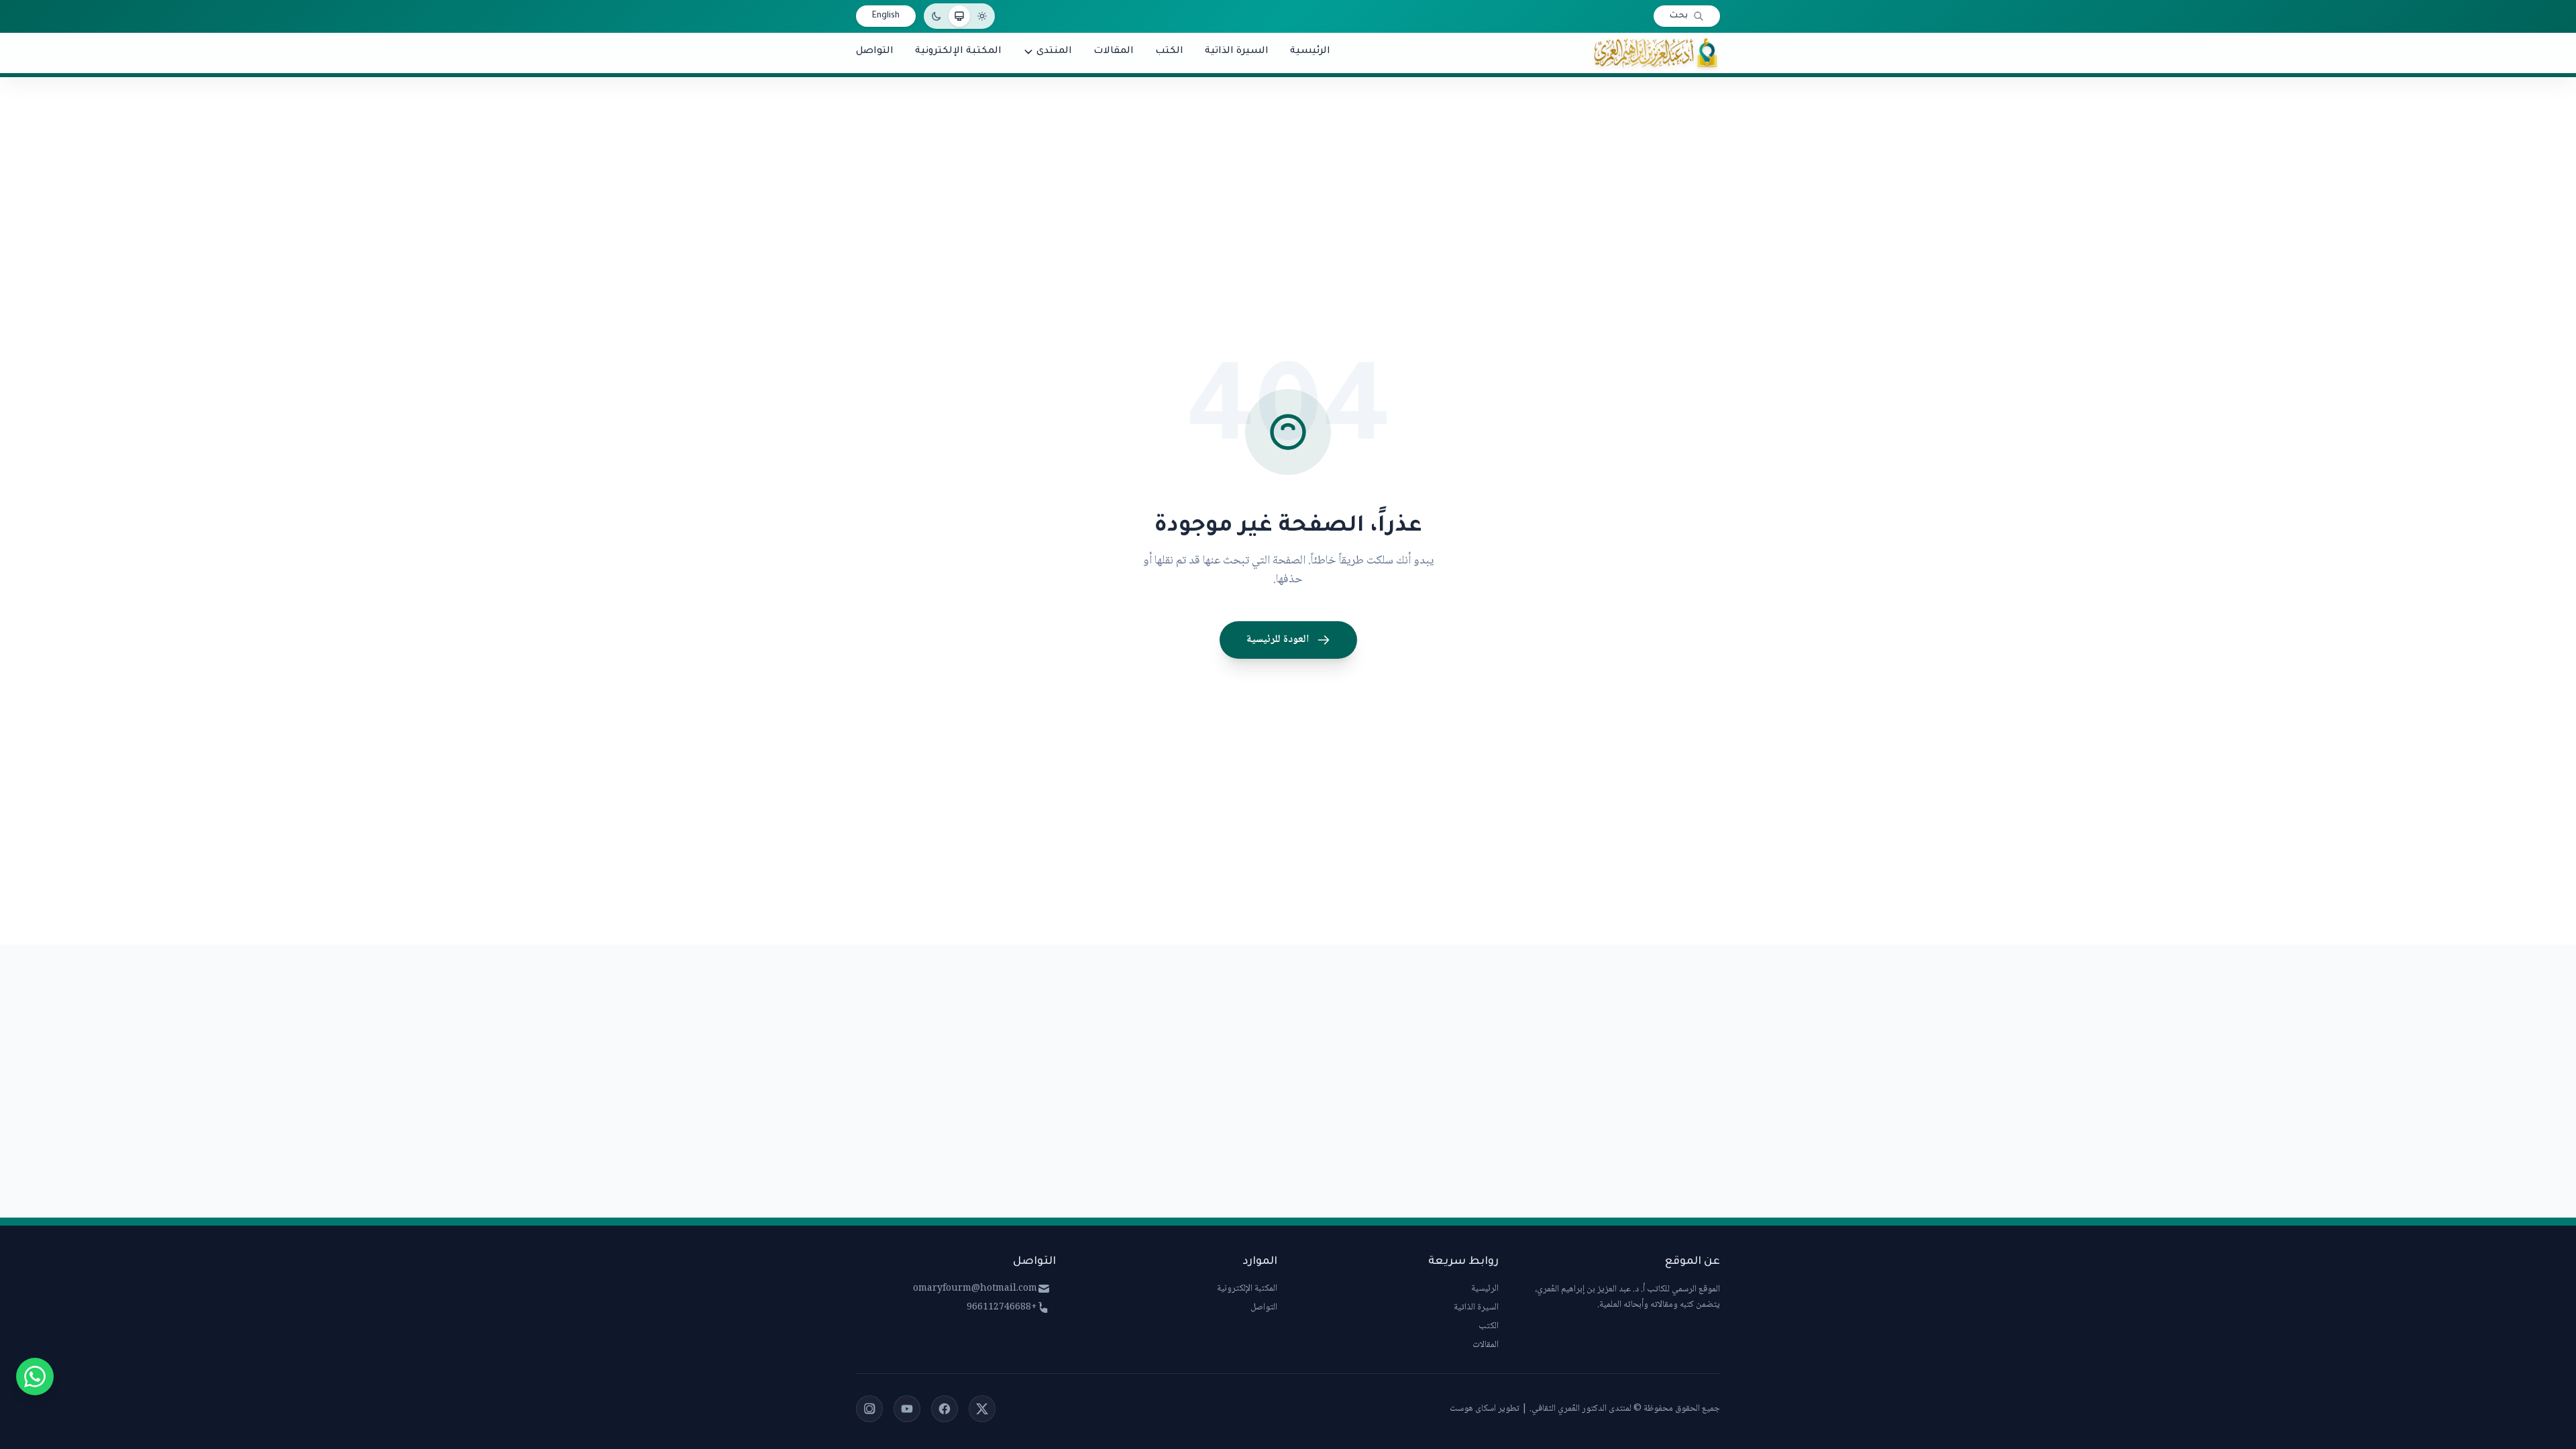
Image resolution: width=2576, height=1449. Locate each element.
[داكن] (936, 16)
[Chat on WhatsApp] (35, 1377)
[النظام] (959, 16)
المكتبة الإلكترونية (1247, 1289)
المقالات (1486, 1345)
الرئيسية (1485, 1289)
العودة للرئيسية (1278, 640)
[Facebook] (945, 1409)
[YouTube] (907, 1409)
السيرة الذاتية (1476, 1307)
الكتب (1489, 1326)
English (886, 16)
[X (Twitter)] (982, 1409)
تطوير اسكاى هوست (1485, 1409)
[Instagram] (869, 1409)
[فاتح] (982, 16)
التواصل (1264, 1307)
